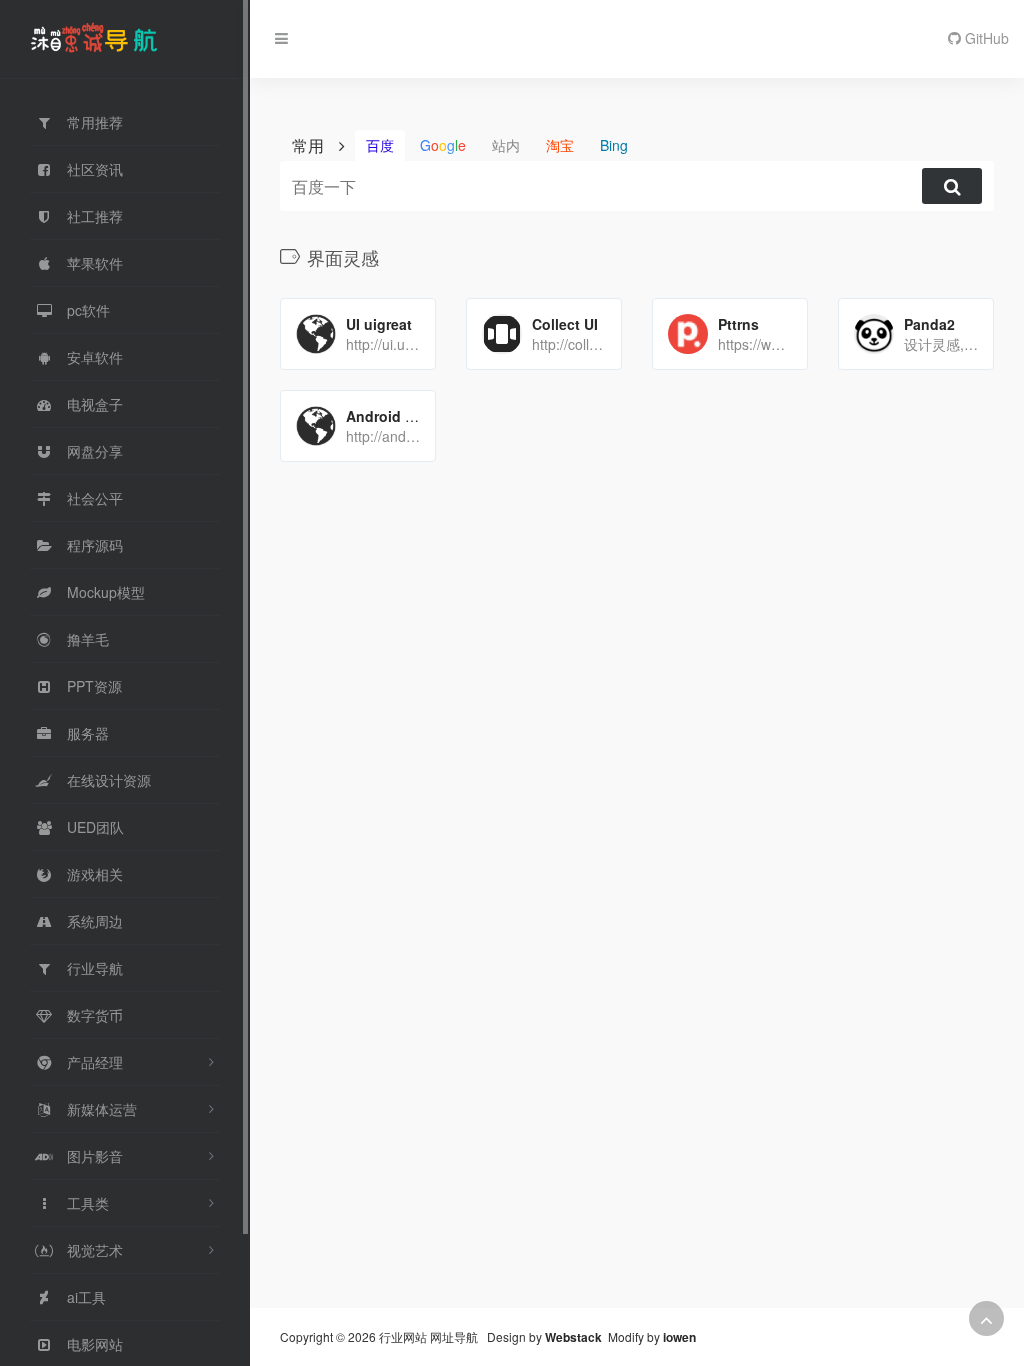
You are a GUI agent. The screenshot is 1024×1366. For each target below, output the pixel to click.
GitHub (985, 38)
